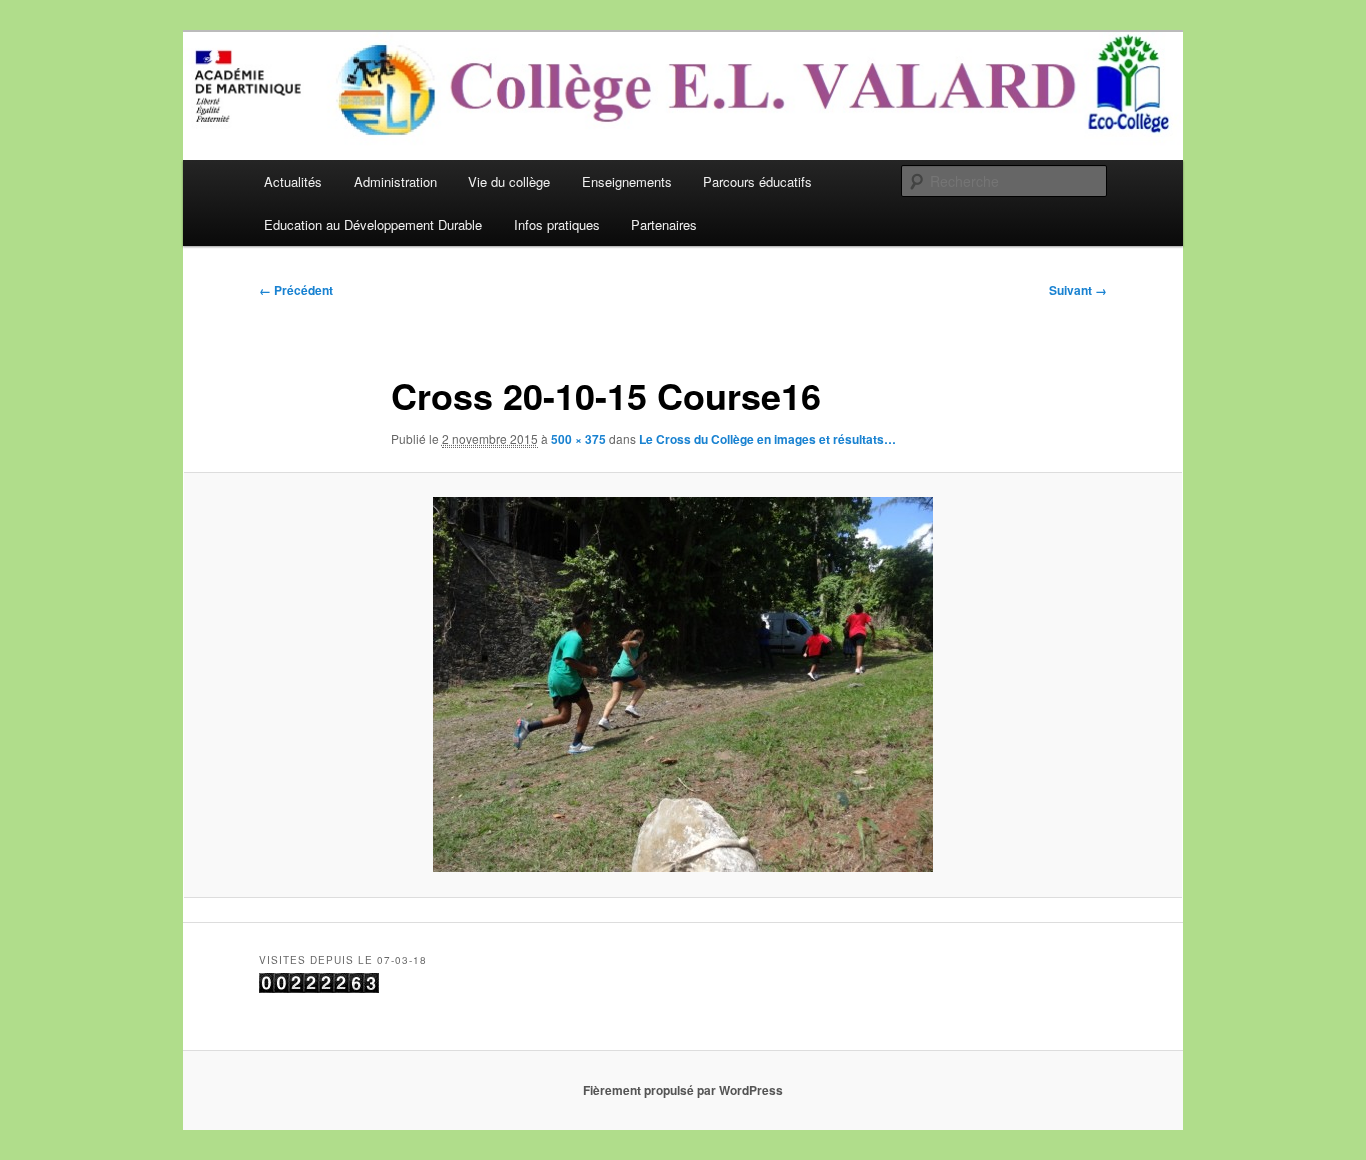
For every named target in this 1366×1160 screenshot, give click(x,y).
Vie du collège (509, 181)
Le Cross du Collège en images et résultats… (767, 439)
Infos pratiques (557, 224)
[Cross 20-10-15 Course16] (683, 684)
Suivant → (1078, 290)
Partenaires (664, 224)
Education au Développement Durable (373, 224)
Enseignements (627, 181)
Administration (395, 181)
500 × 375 (578, 439)
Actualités (293, 181)
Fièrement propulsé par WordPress (683, 1090)
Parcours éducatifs (757, 181)
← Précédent (296, 290)
